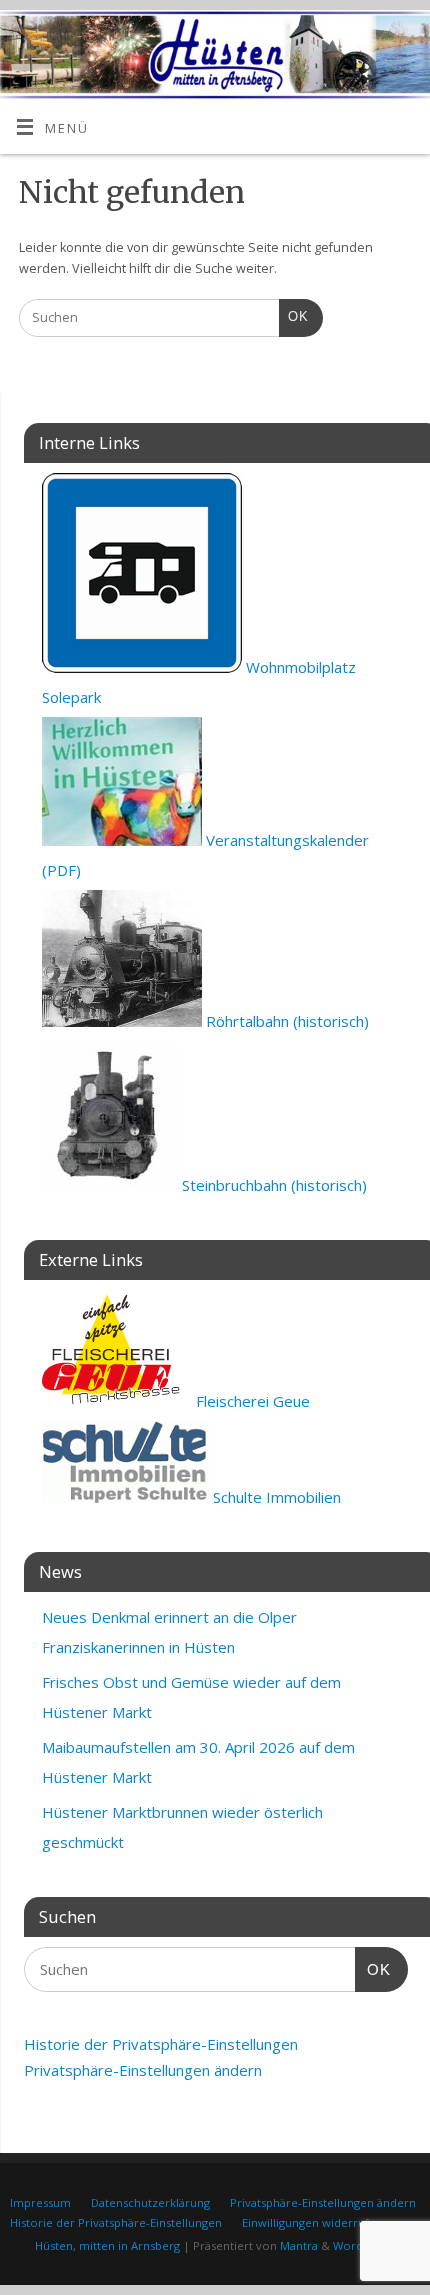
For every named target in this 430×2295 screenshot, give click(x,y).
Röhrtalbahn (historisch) (285, 1021)
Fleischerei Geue (251, 1401)
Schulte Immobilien (275, 1497)
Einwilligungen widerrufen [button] (312, 2222)
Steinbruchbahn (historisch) (272, 1185)
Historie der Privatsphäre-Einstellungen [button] (161, 2044)
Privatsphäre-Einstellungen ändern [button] (143, 2070)
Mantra (299, 2245)
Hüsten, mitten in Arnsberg (107, 2245)
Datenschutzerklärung (150, 2202)
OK (294, 316)
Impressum (40, 2202)
